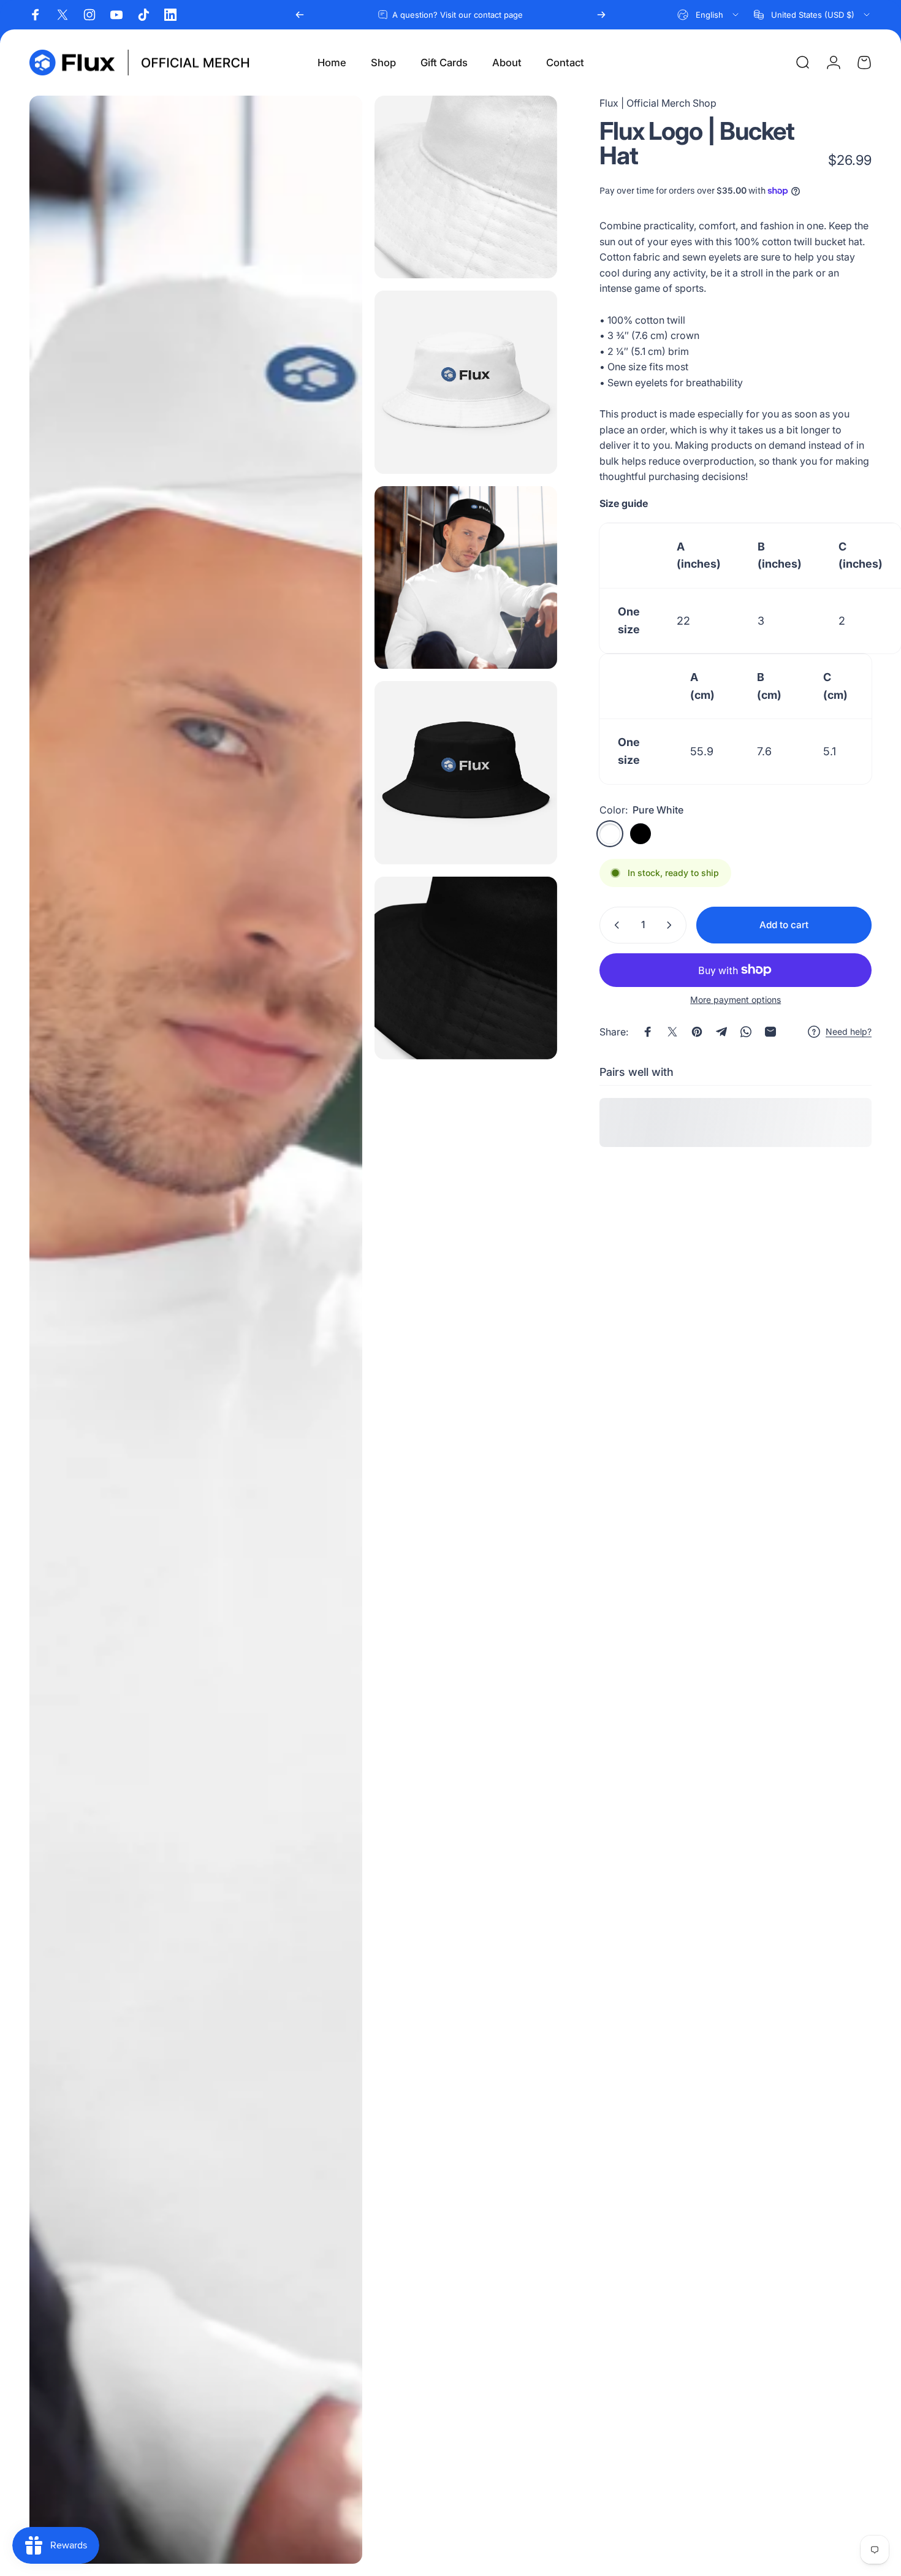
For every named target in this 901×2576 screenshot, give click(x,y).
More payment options (736, 1000)
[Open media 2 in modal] (466, 187)
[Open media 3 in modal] (466, 382)
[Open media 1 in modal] (196, 1330)
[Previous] (300, 15)
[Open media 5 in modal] (466, 772)
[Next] (601, 15)
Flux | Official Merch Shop (658, 103)
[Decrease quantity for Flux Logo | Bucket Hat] (614, 925)
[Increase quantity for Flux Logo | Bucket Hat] (672, 925)
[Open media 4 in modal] (466, 577)
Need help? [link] (849, 1031)
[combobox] (709, 15)
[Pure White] (610, 834)
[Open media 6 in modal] (466, 968)
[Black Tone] (641, 834)
